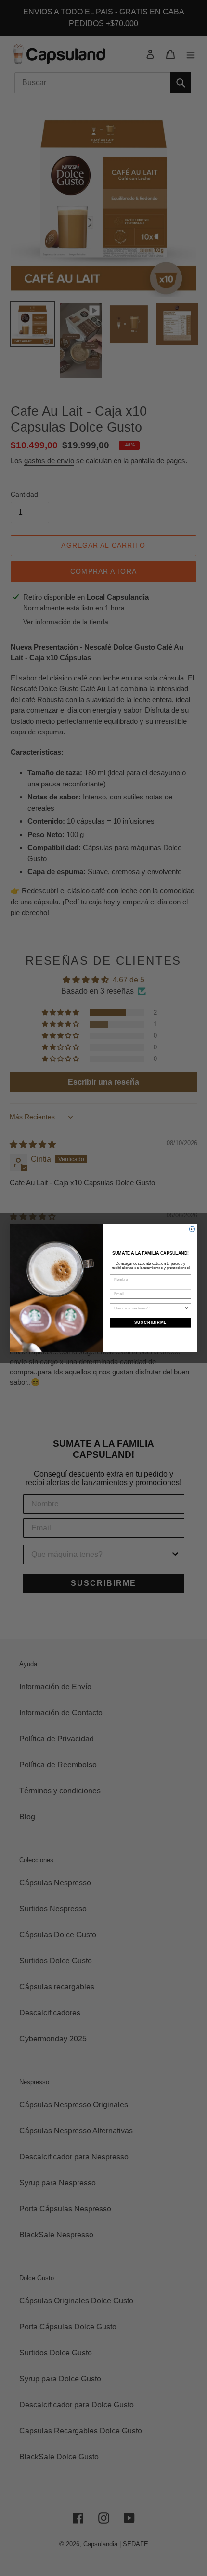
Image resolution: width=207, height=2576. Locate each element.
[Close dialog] (192, 1229)
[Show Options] (187, 1308)
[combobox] (149, 1308)
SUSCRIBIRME (151, 1323)
